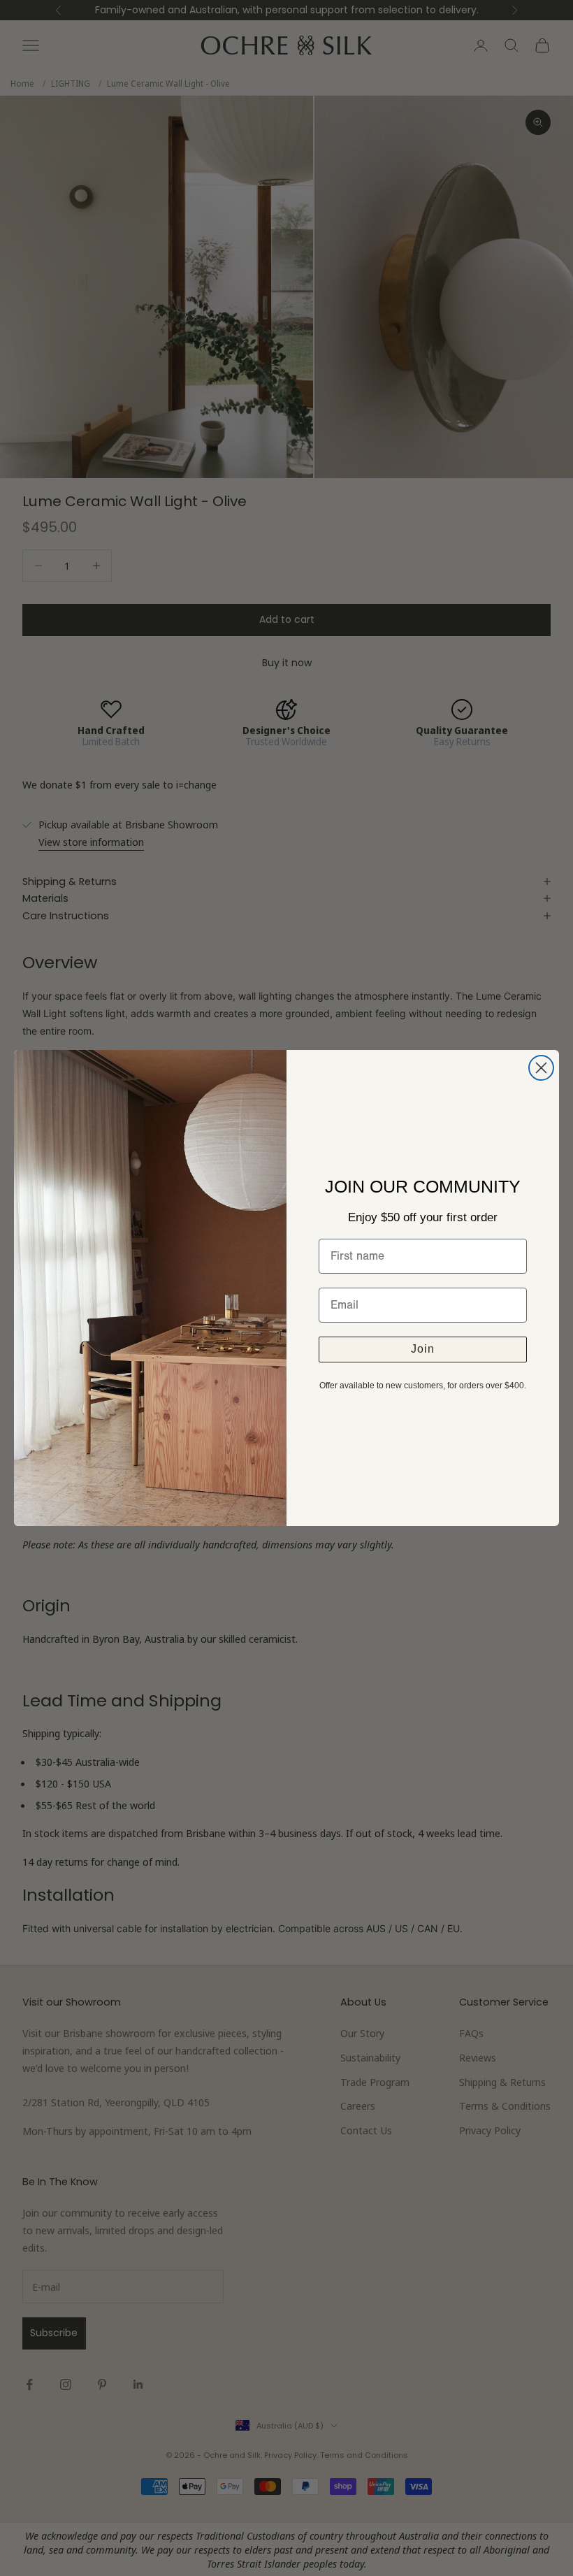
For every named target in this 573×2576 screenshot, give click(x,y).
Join (423, 1349)
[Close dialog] (541, 1068)
